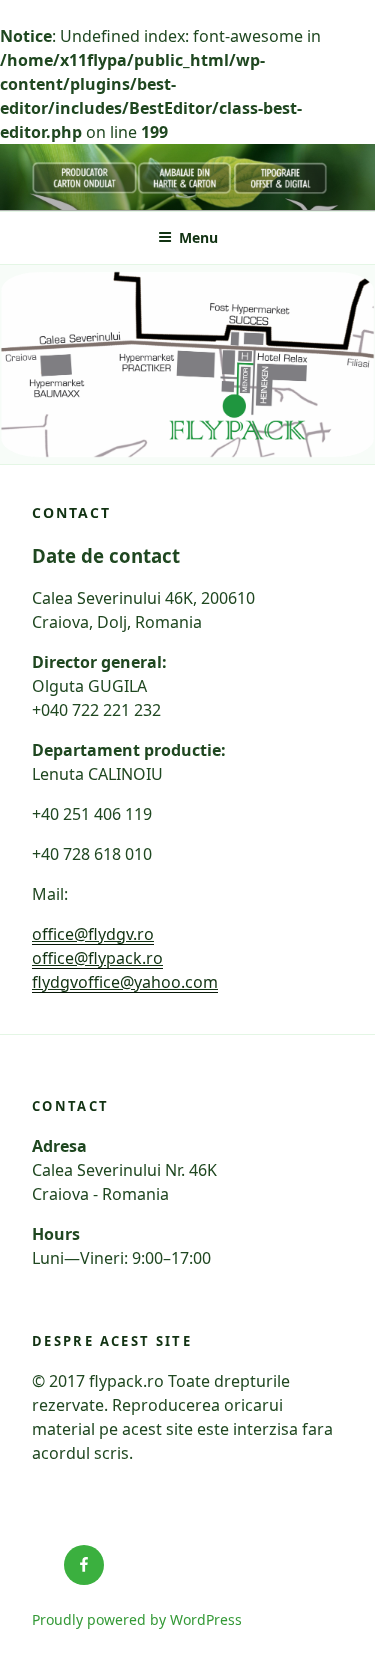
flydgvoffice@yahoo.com (125, 982)
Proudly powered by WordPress (137, 1619)
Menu (198, 237)
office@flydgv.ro (93, 934)
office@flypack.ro (97, 958)
